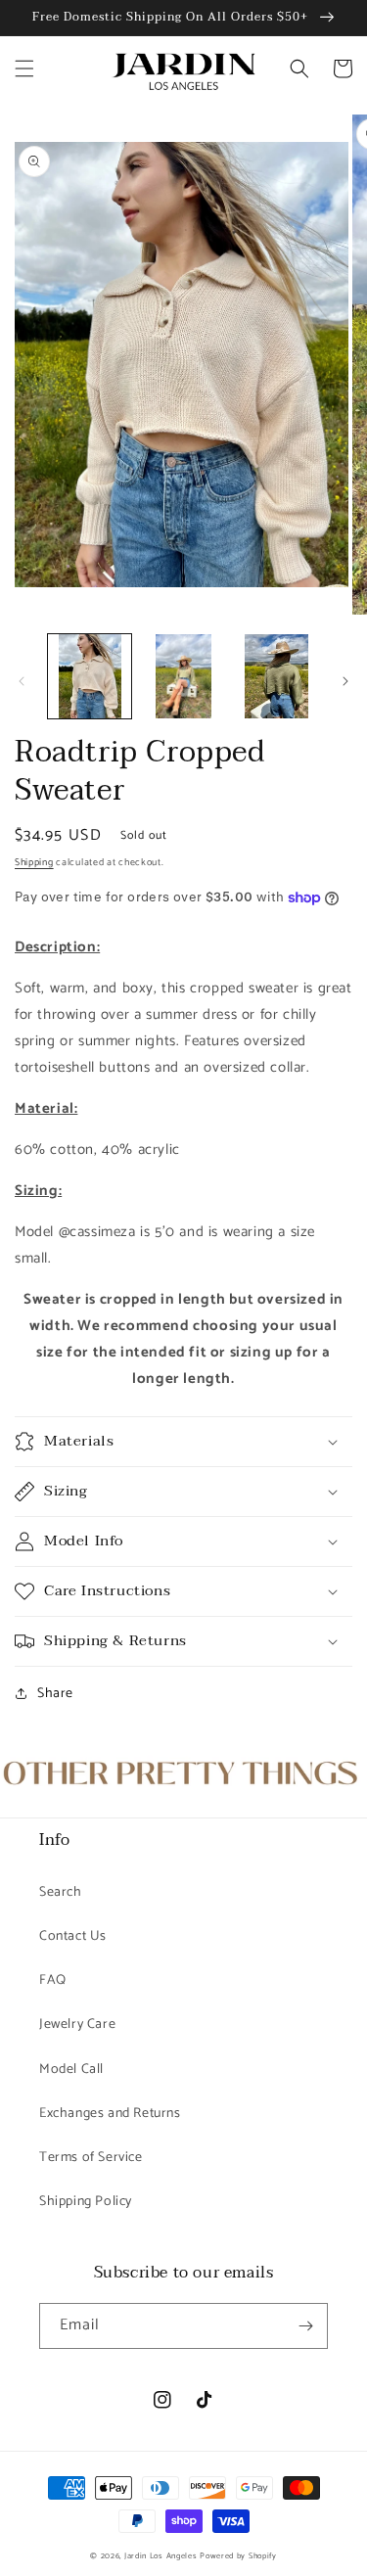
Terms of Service (91, 2158)
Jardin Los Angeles (161, 2556)
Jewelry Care (77, 2024)
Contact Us (73, 1936)
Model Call (71, 2070)
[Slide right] (345, 681)
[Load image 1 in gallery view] (90, 676)
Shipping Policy (86, 2202)
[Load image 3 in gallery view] (276, 676)
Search (61, 1892)
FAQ (53, 1980)
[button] (24, 69)
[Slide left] (22, 681)
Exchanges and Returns (110, 2114)
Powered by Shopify (238, 2556)
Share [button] (55, 1694)
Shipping (34, 862)
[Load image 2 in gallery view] (183, 676)
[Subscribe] (305, 2326)
